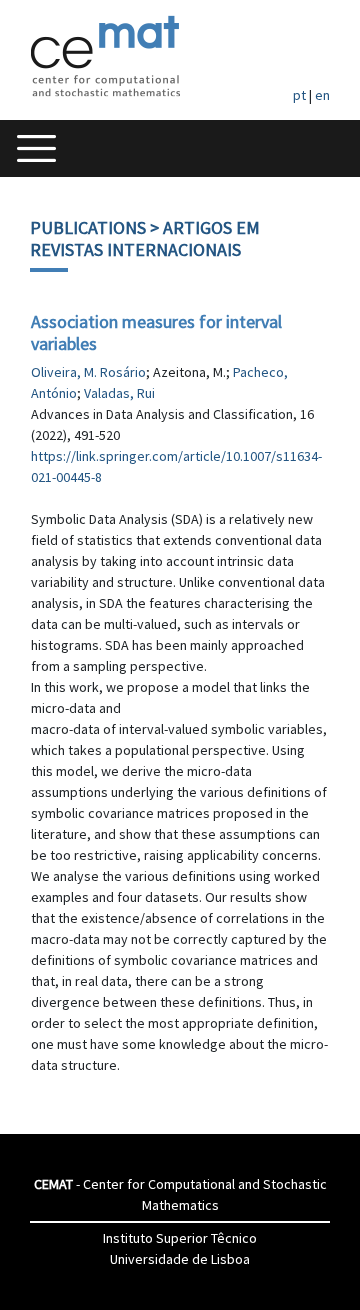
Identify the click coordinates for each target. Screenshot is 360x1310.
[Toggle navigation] (36, 148)
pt (299, 95)
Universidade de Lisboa (180, 1259)
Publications (88, 227)
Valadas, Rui (119, 393)
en (322, 95)
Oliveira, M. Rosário (88, 372)
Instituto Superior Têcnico (180, 1238)
